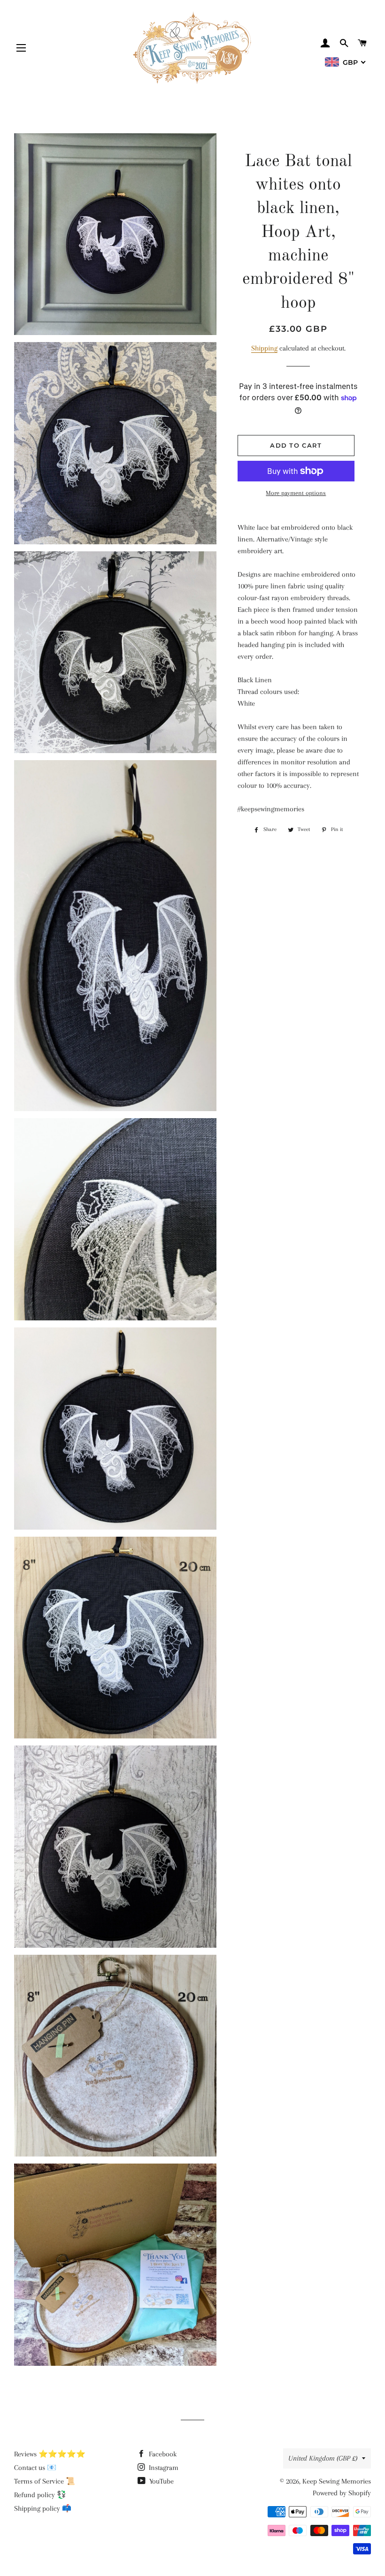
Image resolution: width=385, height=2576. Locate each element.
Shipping (264, 348)
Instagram (163, 2468)
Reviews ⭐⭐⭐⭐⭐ (50, 2454)
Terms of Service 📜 (45, 2481)
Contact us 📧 (35, 2468)
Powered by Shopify (342, 2493)
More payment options (296, 493)
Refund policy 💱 (40, 2495)
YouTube (161, 2481)
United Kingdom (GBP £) (323, 2458)
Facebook (162, 2454)
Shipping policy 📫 (43, 2508)
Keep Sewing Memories (337, 2481)
